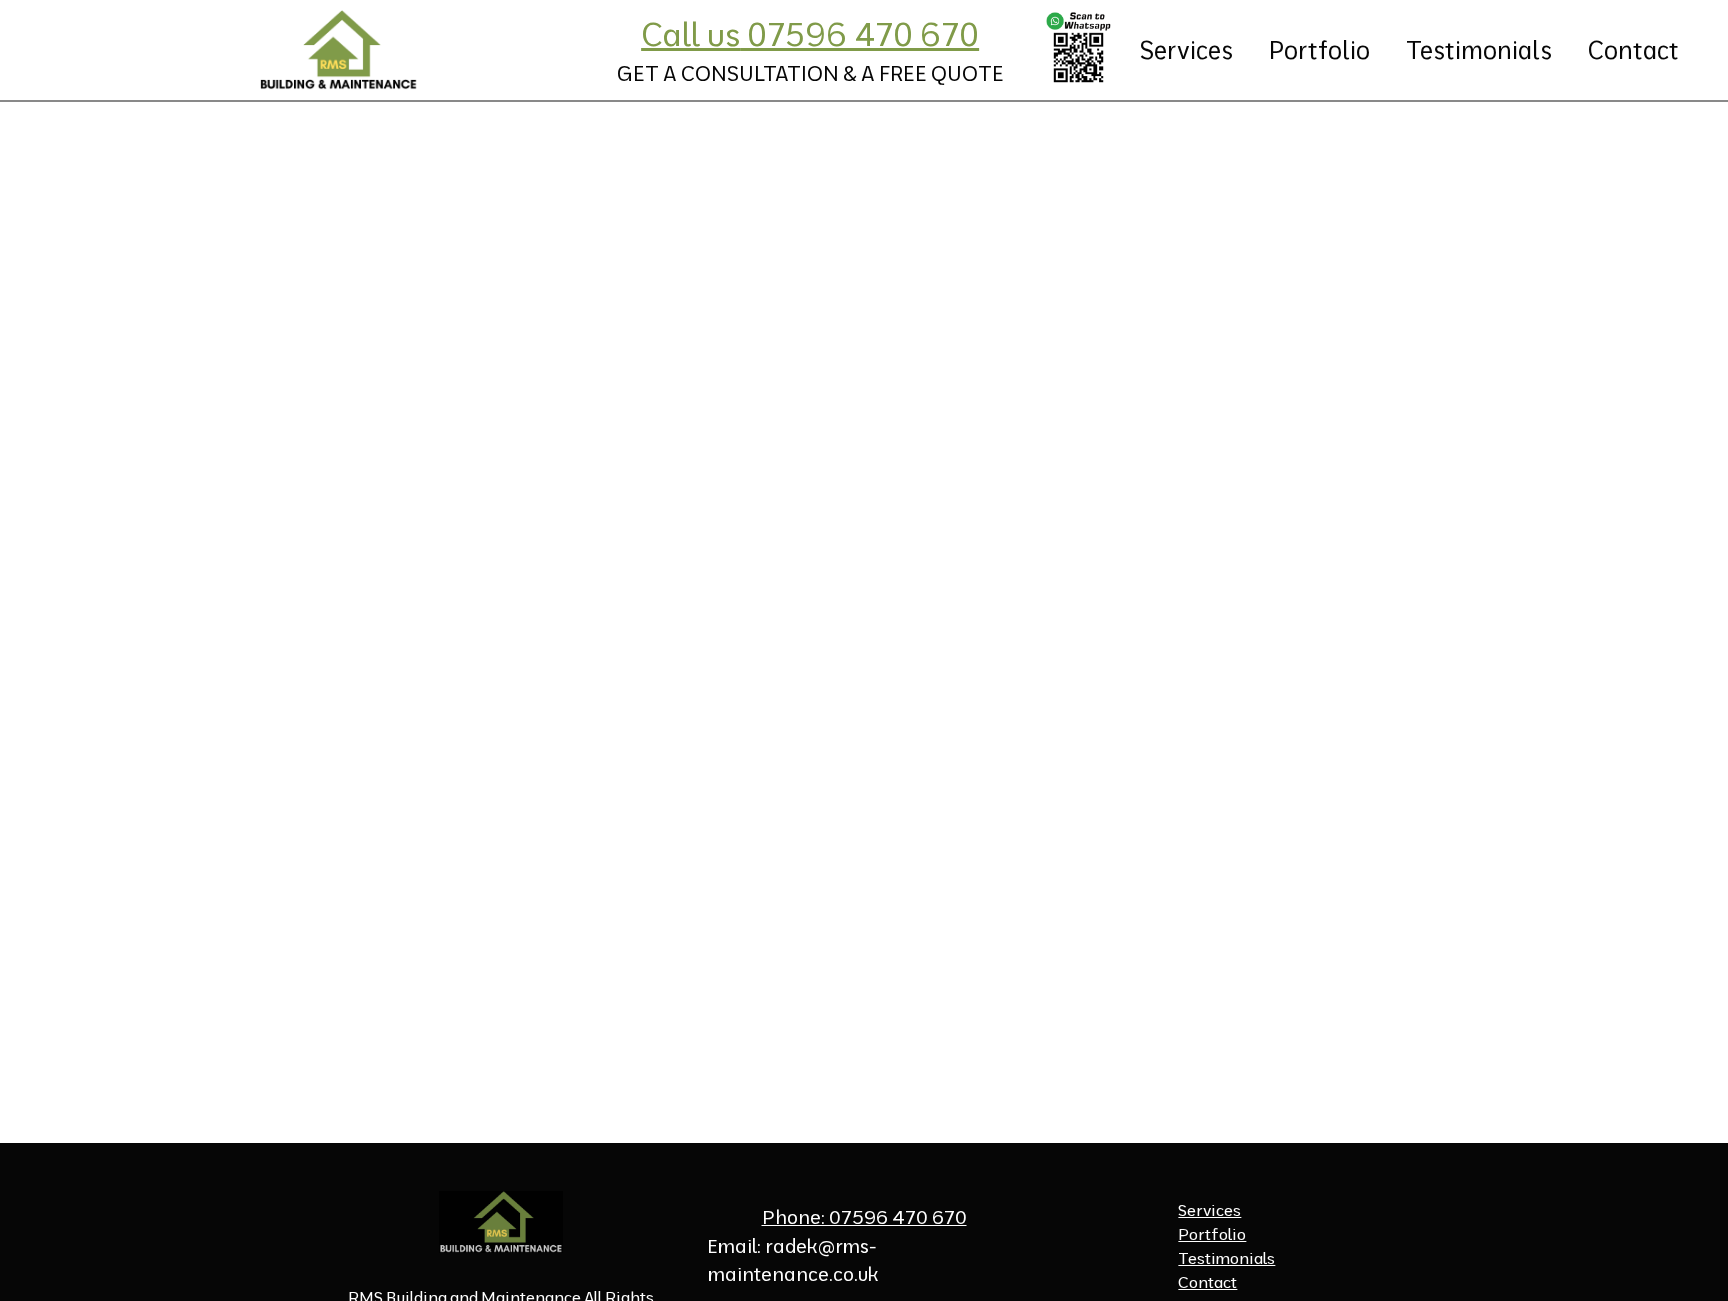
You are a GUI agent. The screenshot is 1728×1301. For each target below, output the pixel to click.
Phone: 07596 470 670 (864, 1217)
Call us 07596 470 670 (810, 34)
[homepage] (338, 50)
